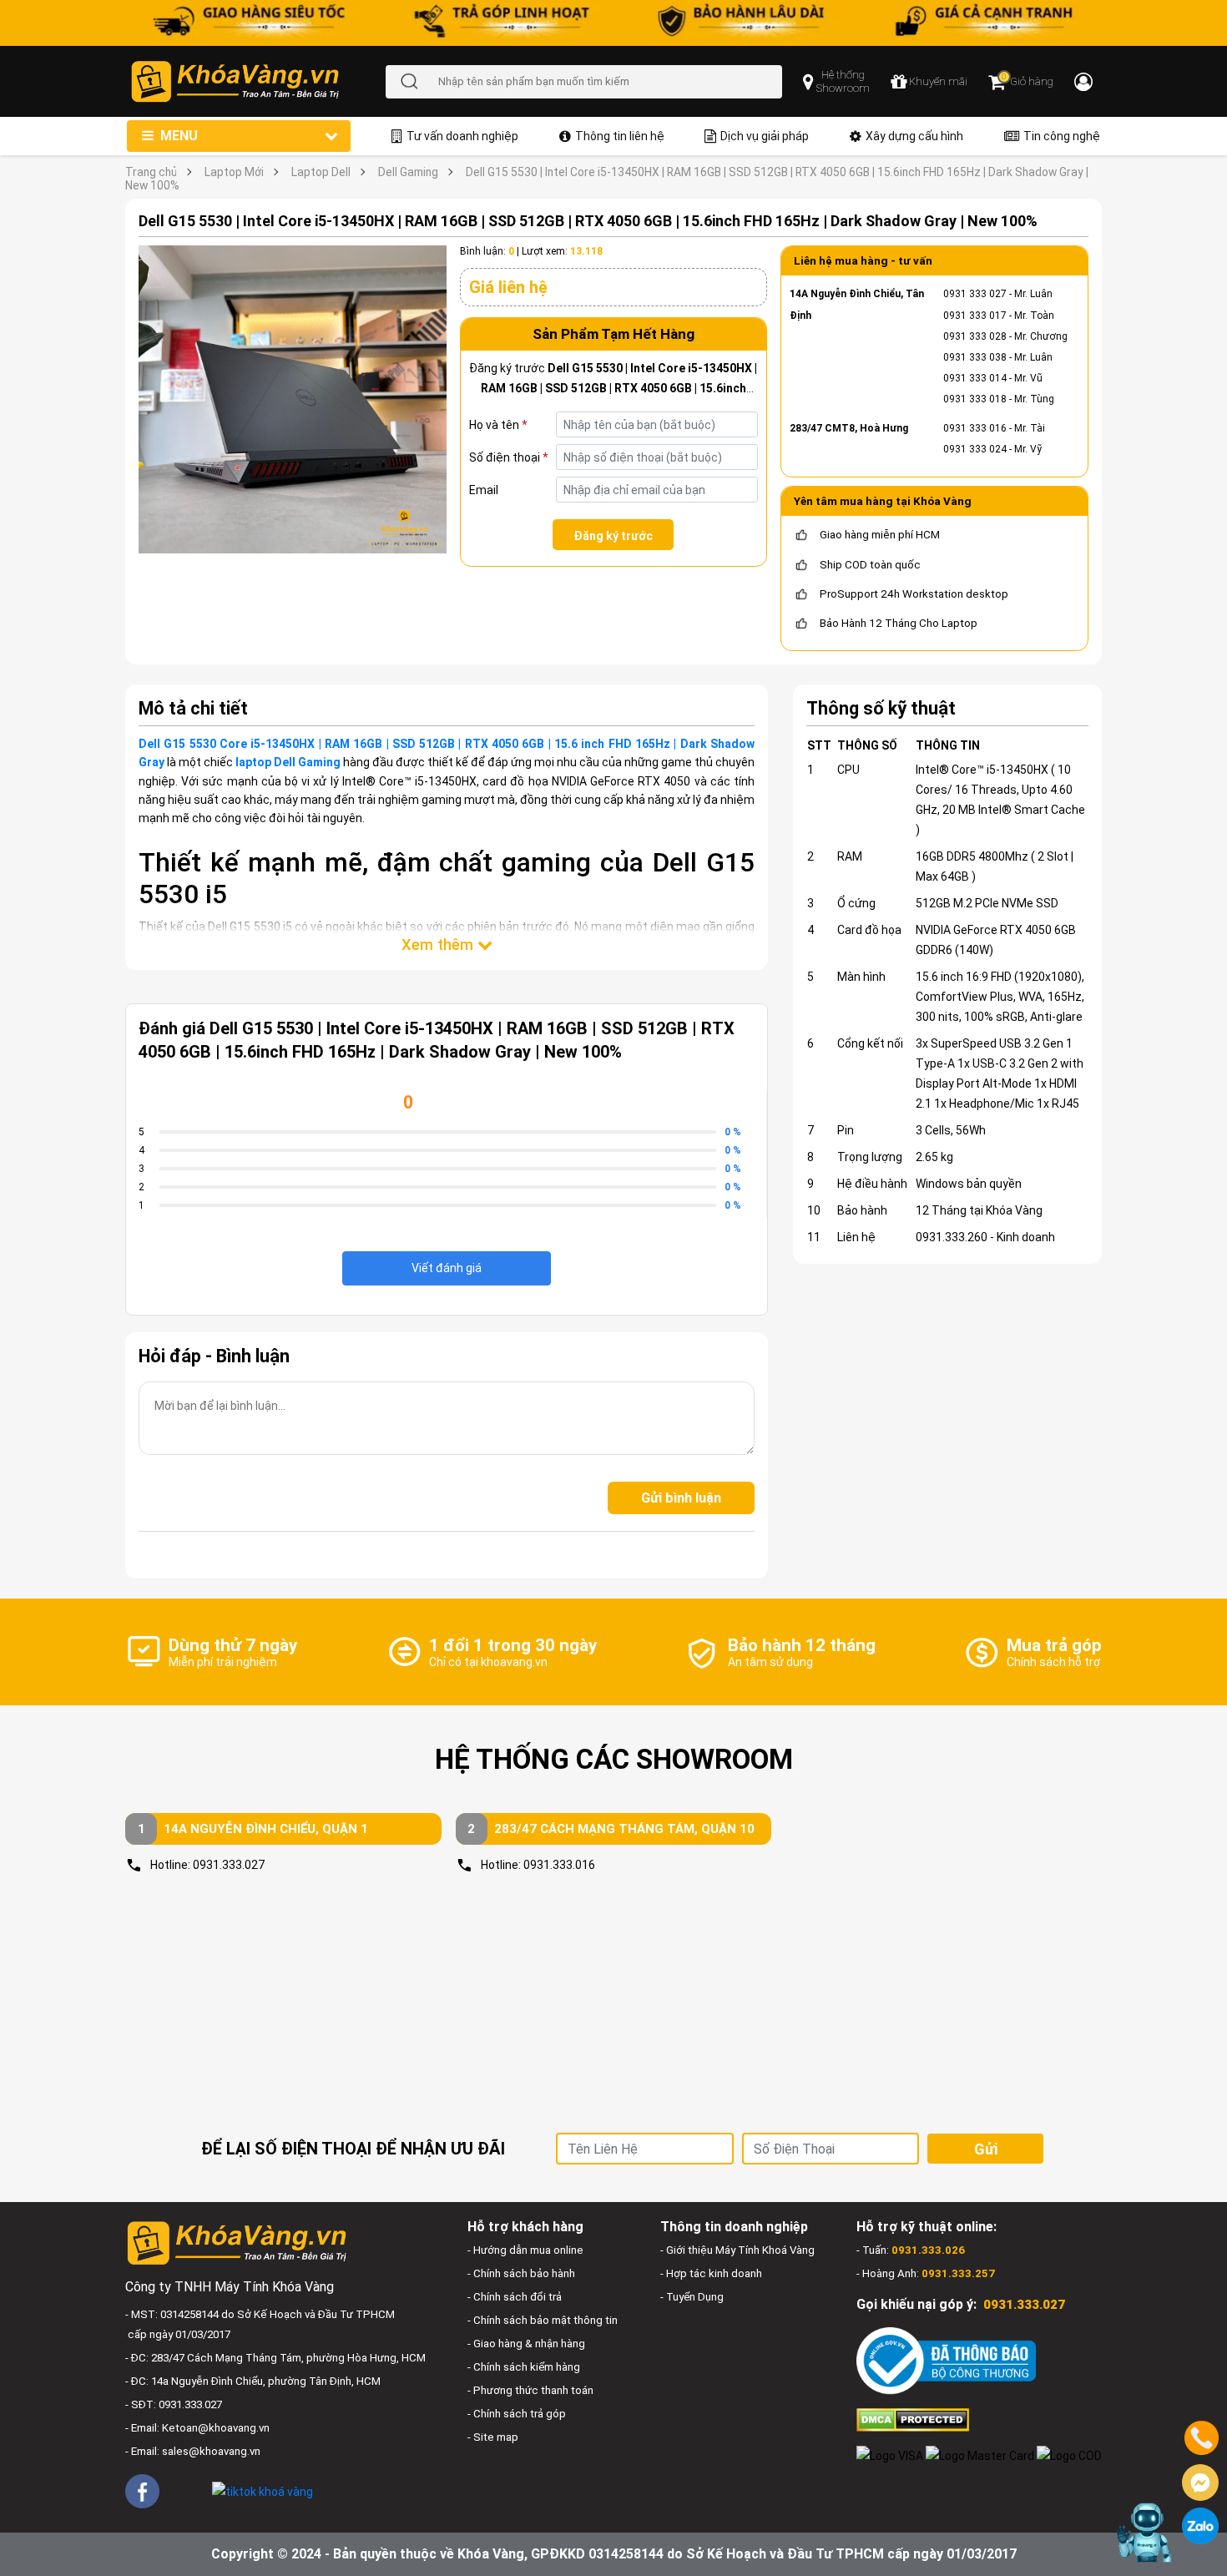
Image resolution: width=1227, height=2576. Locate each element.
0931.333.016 (559, 1865)
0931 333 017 (975, 316)
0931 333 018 (975, 399)
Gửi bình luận (681, 1498)
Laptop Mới (234, 172)
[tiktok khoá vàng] (263, 2490)
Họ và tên (498, 425)
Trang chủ (151, 172)
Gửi (986, 2149)
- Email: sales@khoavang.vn (193, 2451)
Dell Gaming (408, 172)
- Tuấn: (911, 2250)
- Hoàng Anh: (926, 2273)
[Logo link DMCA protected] (913, 2419)
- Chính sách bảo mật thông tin (543, 2320)
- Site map (493, 2437)
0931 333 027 (975, 294)
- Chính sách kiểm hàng (524, 2367)
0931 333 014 (975, 378)
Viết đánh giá (447, 1268)
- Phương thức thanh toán (530, 2390)
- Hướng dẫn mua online (525, 2250)
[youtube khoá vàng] (186, 2490)
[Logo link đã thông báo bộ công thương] (946, 2360)
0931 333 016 (975, 428)
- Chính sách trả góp (517, 2414)
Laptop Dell (321, 172)
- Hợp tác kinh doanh (711, 2273)
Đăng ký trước (613, 536)
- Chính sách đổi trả (515, 2297)
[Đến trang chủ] (258, 81)
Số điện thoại (509, 457)
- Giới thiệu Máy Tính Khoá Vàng (737, 2250)
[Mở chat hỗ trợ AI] (1146, 2533)
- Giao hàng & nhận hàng (526, 2344)
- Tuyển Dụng (692, 2297)
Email (484, 490)
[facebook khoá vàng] (142, 2491)
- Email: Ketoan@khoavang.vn (197, 2428)
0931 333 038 (975, 357)
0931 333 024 (975, 449)
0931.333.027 (229, 1865)
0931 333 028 (975, 336)
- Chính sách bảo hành (521, 2273)
